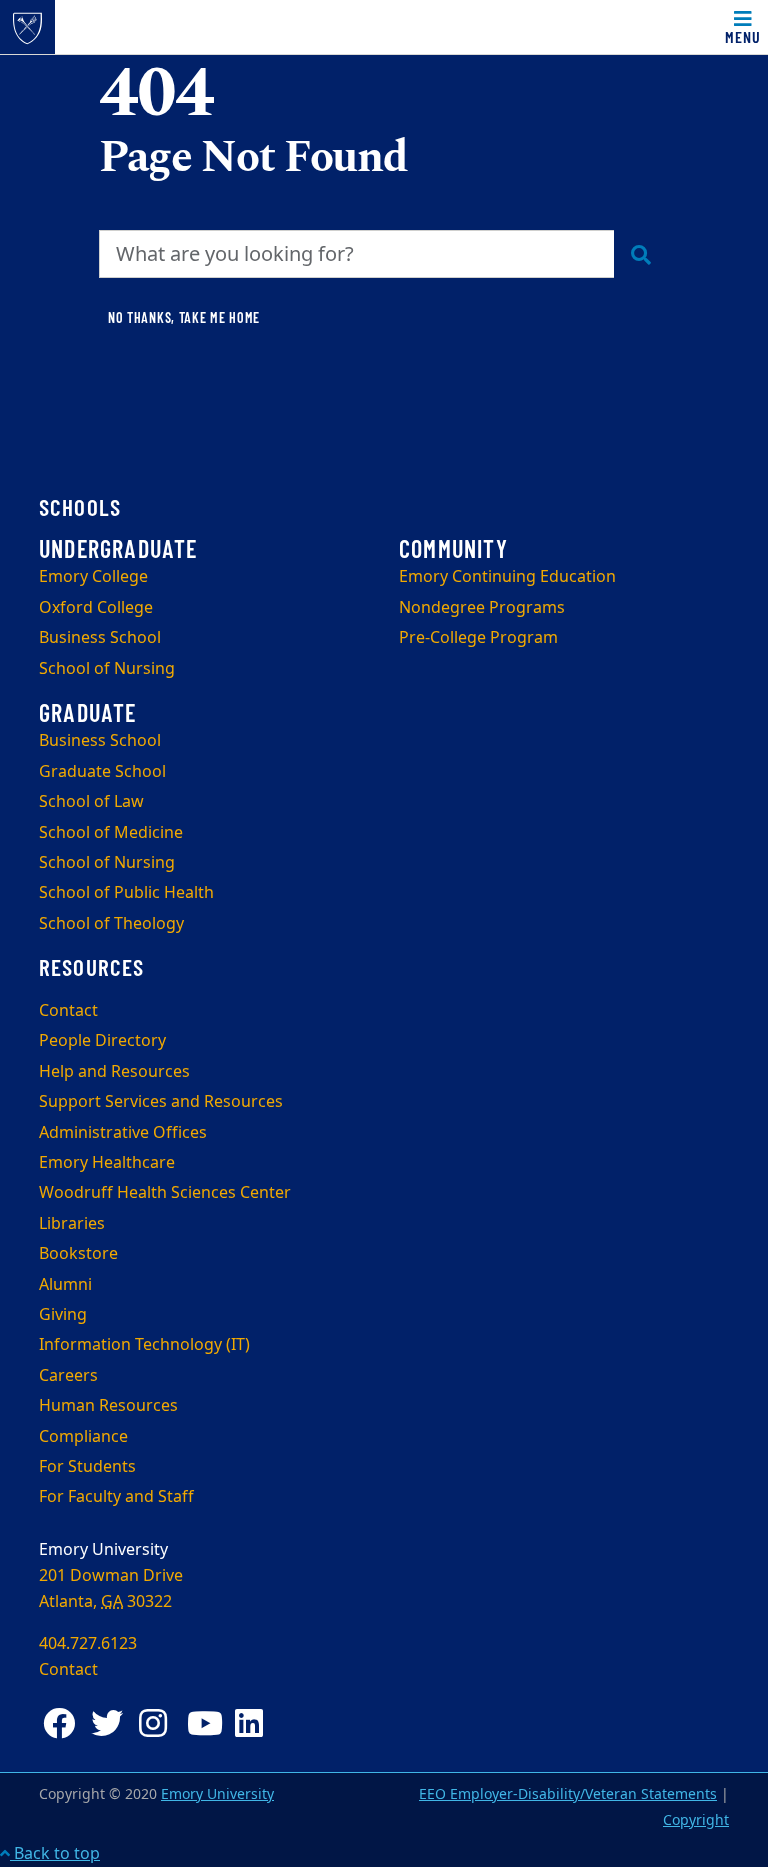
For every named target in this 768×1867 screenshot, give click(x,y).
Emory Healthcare (107, 1163)
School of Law (91, 802)
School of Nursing (107, 669)
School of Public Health (126, 893)
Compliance (83, 1437)
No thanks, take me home (184, 317)
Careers (68, 1376)
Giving (63, 1315)
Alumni (65, 1285)
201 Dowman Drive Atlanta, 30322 (111, 1589)
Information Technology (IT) (144, 1345)
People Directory (102, 1041)
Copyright (696, 1820)
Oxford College (96, 608)
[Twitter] (111, 1723)
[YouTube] (207, 1723)
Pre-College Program (478, 638)
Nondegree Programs (482, 608)
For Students (87, 1467)
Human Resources (108, 1406)
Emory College (93, 577)
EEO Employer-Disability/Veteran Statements (568, 1794)
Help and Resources (114, 1072)
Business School (100, 638)
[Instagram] (159, 1723)
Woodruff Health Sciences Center (165, 1193)
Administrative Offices (123, 1133)
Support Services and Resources (161, 1102)
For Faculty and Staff (116, 1497)
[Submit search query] (641, 254)
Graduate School (102, 772)
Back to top (55, 1854)
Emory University (217, 1794)
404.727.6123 (88, 1644)
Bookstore (78, 1254)
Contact (68, 1011)
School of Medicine (111, 833)
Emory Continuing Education (507, 577)
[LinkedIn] (255, 1723)
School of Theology (111, 924)
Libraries (72, 1224)
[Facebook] (63, 1723)
